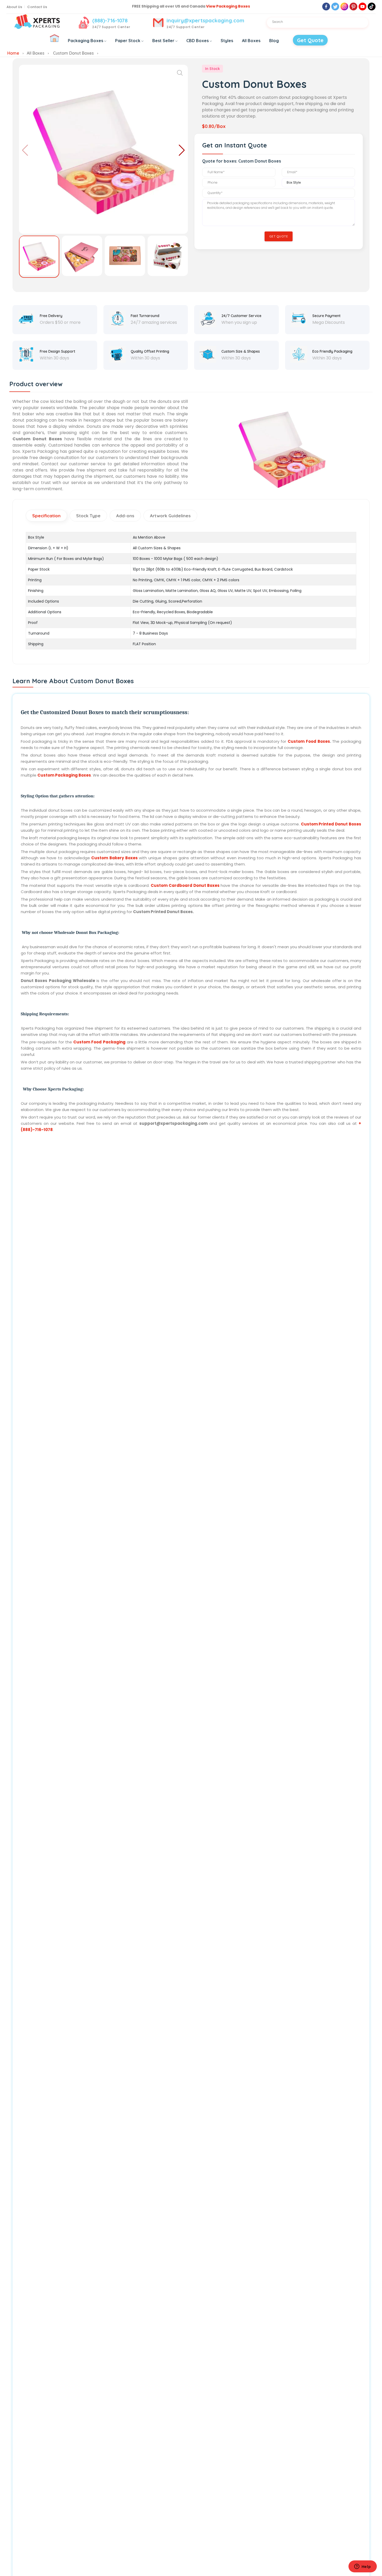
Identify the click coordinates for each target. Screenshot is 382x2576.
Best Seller (163, 41)
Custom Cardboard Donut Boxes (185, 885)
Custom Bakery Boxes (114, 858)
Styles (227, 41)
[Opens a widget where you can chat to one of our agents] (363, 2567)
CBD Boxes (197, 41)
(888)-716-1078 (110, 20)
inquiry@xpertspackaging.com (205, 20)
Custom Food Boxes (309, 741)
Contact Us (37, 7)
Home (13, 53)
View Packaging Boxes (228, 6)
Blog (274, 41)
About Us (14, 7)
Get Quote (310, 40)
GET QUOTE (279, 236)
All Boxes (251, 41)
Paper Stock (128, 41)
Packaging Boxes (85, 41)
